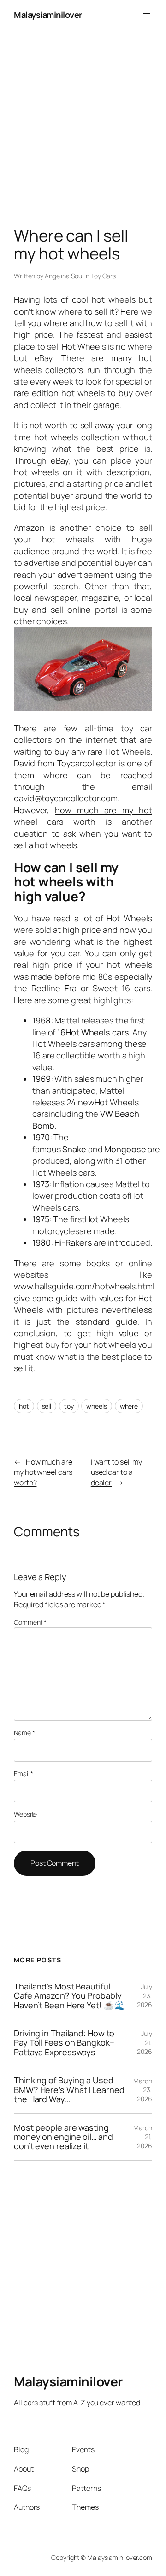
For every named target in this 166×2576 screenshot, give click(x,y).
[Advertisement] (83, 113)
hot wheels (114, 299)
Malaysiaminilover (48, 15)
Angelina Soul (64, 276)
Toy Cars (103, 276)
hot (24, 1406)
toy (69, 1406)
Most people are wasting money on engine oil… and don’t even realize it (63, 2137)
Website (25, 1814)
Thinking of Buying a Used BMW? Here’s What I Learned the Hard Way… (69, 2090)
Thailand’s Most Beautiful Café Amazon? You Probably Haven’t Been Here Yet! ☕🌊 (69, 1996)
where (129, 1406)
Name (24, 1733)
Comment (30, 1622)
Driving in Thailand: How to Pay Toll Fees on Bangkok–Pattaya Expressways (64, 2043)
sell (47, 1406)
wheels (96, 1406)
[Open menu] (147, 15)
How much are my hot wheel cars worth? (43, 1472)
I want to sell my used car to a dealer (116, 1472)
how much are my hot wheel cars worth (83, 816)
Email (24, 1774)
